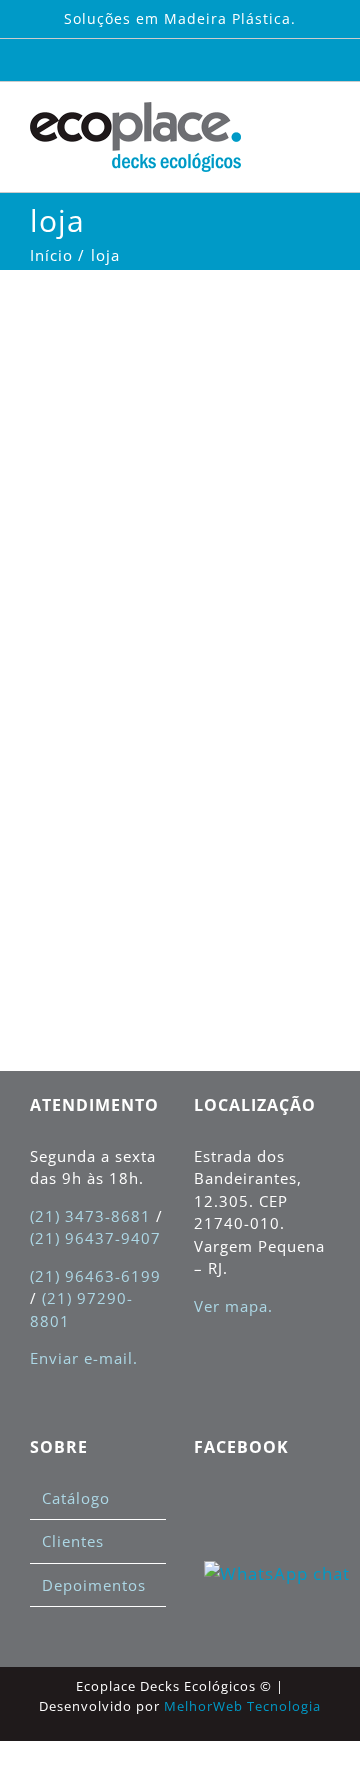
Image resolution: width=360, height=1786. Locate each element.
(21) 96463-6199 (95, 1276)
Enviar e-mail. (84, 1358)
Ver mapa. (233, 1306)
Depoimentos (94, 1585)
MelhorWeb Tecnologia (242, 1706)
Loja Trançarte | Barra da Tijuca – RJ (79, 424)
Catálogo (76, 1498)
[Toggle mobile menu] (321, 122)
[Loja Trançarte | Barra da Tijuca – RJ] (76, 292)
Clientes (73, 1541)
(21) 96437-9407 (95, 1238)
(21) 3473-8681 (90, 1216)
